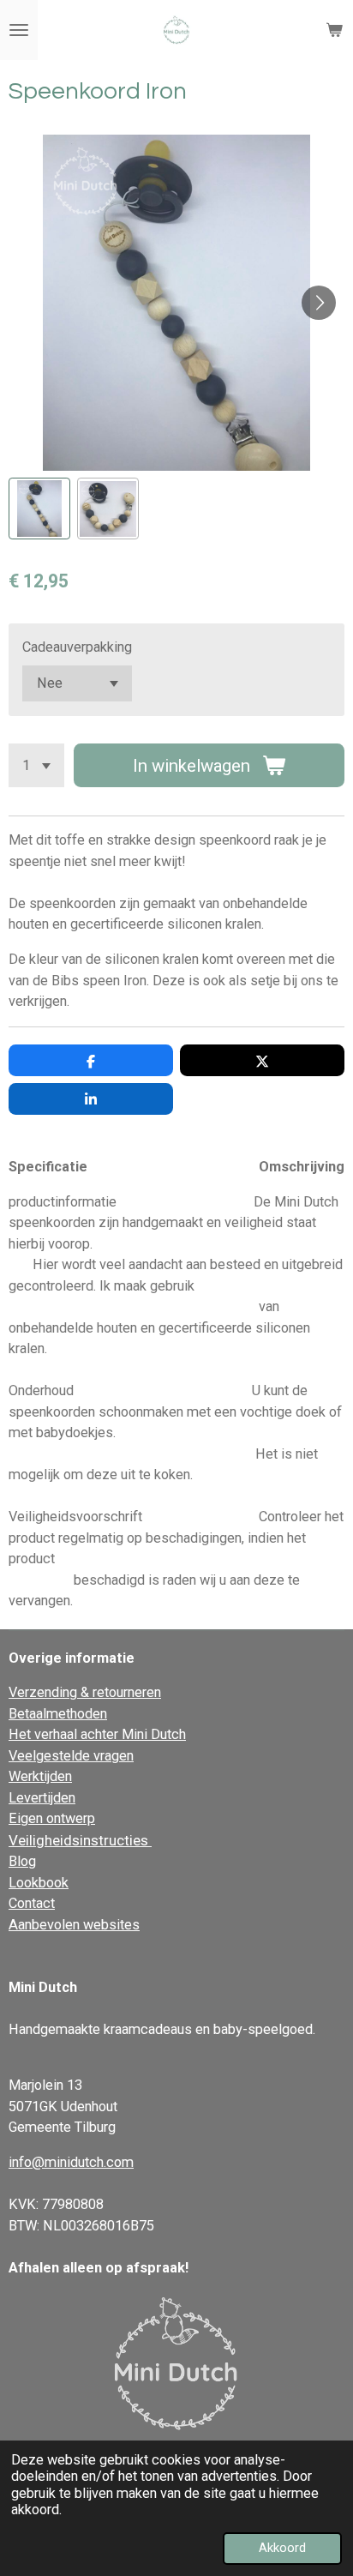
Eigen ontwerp (52, 1818)
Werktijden (40, 1776)
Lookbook (39, 1883)
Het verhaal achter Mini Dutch (97, 1734)
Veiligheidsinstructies (80, 1840)
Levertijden (42, 1798)
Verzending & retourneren (85, 1692)
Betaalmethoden (58, 1714)
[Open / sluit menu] (19, 30)
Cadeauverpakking (77, 647)
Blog (22, 1861)
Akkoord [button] (282, 2548)
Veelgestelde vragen (71, 1756)
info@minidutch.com (71, 2162)
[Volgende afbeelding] (319, 303)
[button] (39, 509)
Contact (32, 1903)
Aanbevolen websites (74, 1925)
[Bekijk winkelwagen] (334, 30)
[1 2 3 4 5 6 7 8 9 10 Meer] (36, 765)
